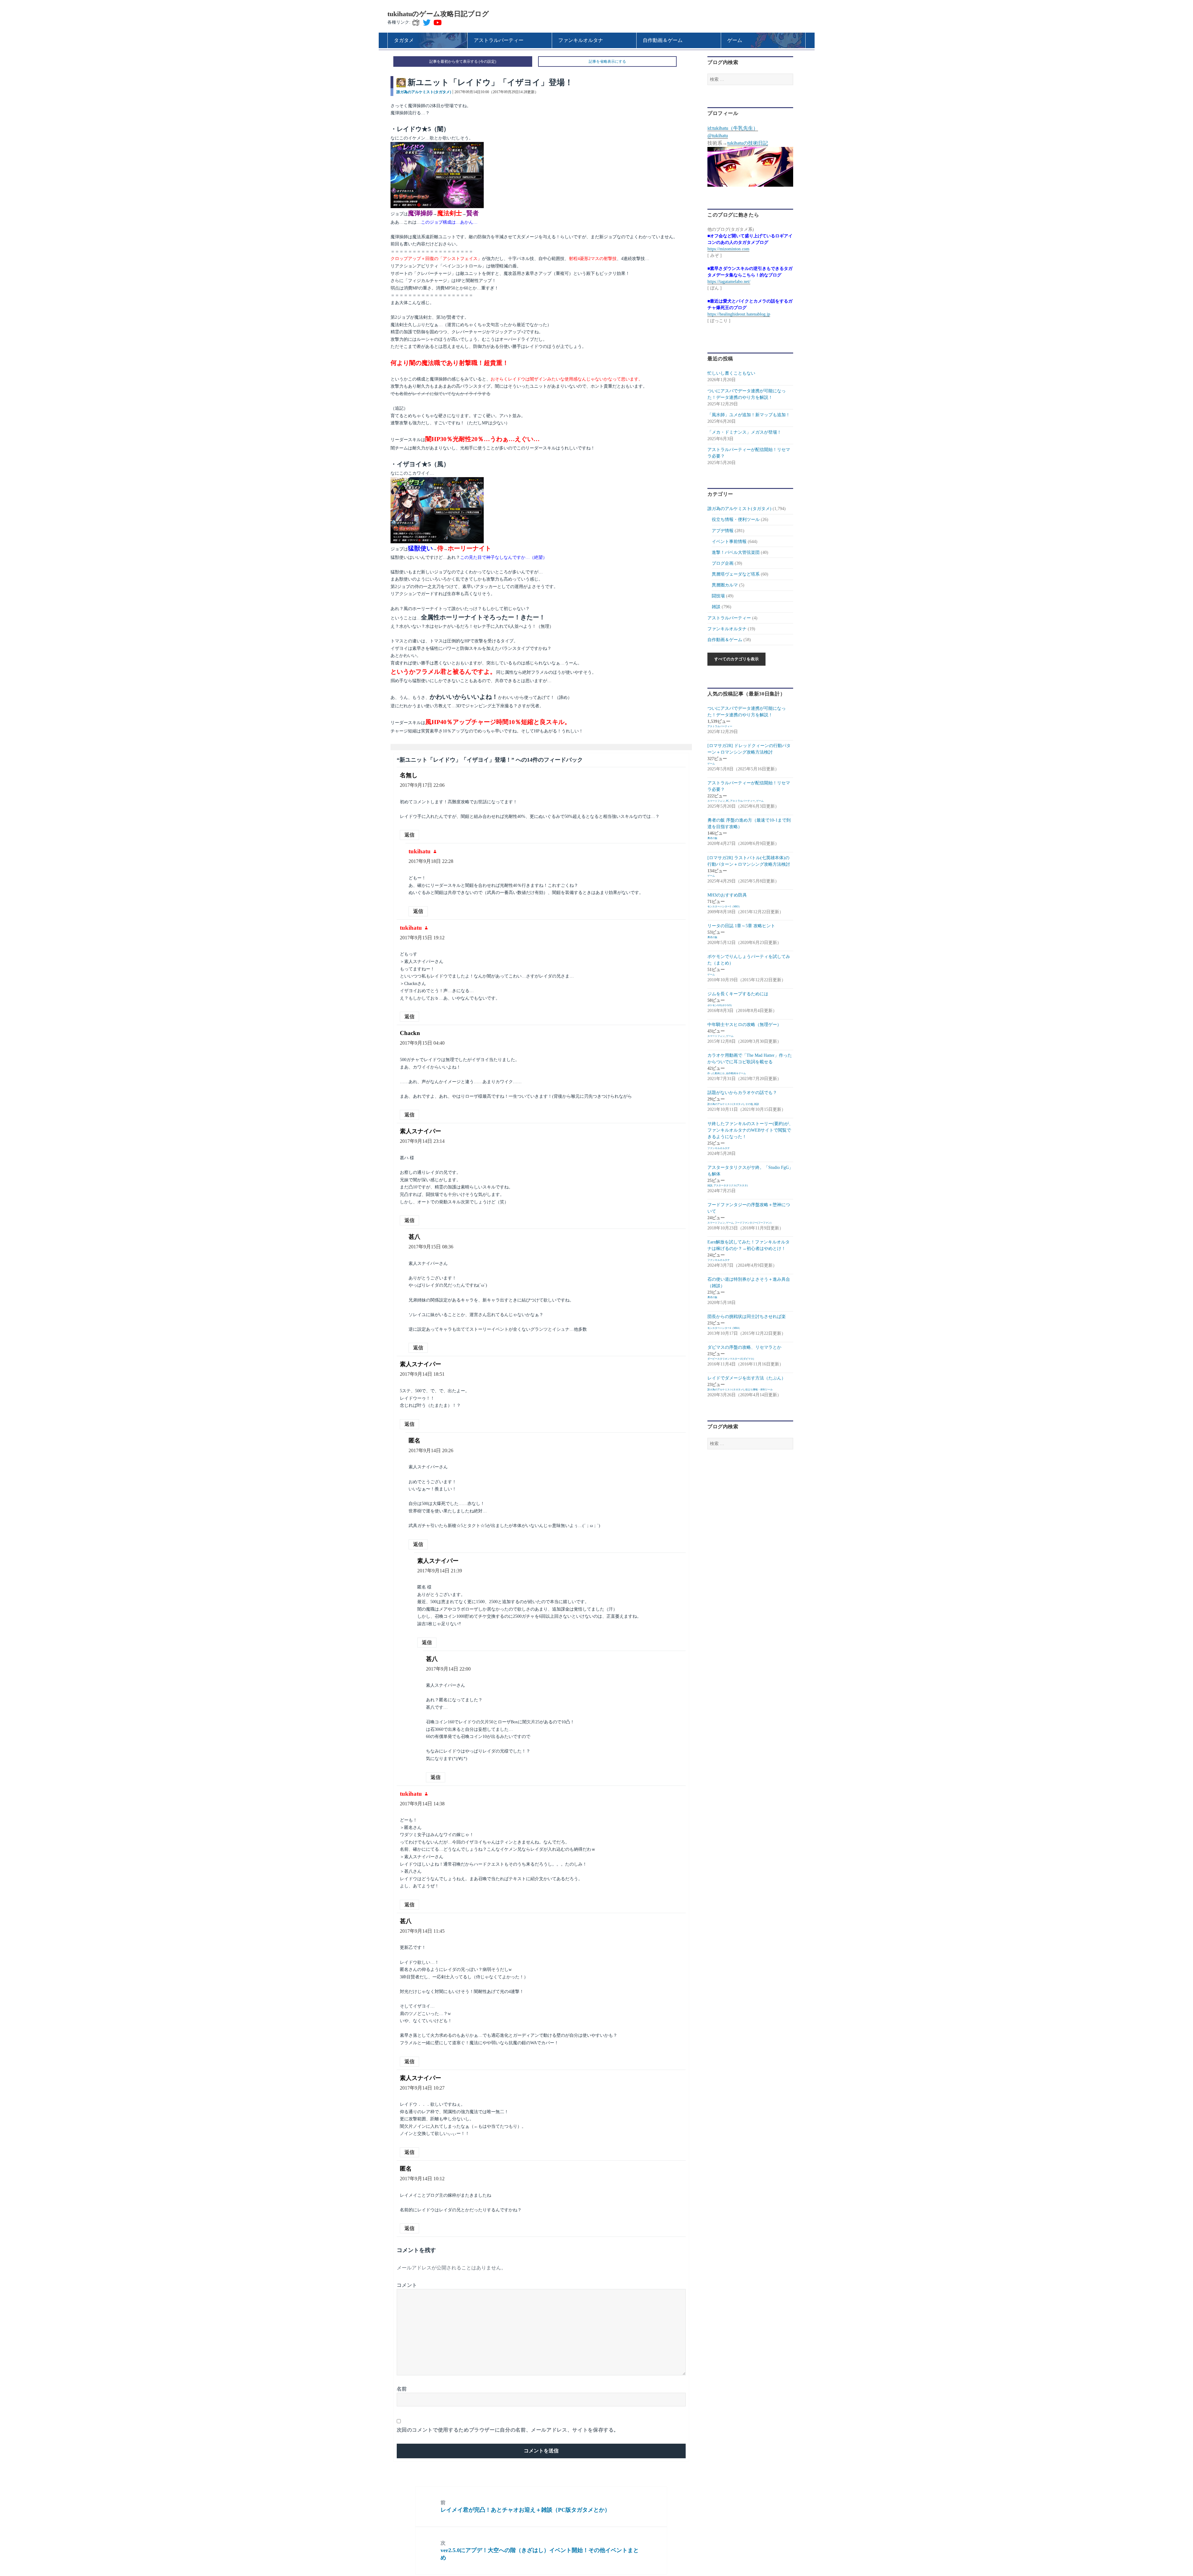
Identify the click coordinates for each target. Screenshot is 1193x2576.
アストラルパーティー (729, 618)
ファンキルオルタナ (727, 629)
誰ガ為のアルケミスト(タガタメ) (424, 92)
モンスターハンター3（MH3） (724, 907)
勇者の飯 (712, 838)
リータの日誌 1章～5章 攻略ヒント (741, 926)
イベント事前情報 (729, 542)
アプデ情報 (723, 531)
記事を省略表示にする (607, 62)
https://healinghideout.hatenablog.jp (739, 314)
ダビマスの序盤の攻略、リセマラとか (744, 1347)
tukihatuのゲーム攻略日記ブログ (438, 14)
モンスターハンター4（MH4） (724, 1328)
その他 (749, 1104)
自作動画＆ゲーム (725, 640)
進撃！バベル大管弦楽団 (736, 552)
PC (727, 801)
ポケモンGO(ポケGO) (720, 1005)
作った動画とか (716, 1073)
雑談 (716, 607)
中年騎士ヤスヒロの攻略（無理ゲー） (744, 1025)
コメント (407, 2285)
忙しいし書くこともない (731, 373)
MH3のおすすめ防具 (727, 895)
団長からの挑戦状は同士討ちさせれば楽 (747, 1317)
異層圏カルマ (725, 585)
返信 (409, 835)
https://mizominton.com (728, 249)
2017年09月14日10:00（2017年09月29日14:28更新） (496, 92)
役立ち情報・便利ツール (736, 520)
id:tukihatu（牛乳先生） (733, 128)
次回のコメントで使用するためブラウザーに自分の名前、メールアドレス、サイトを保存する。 (508, 2430)
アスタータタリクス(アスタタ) (731, 1185)
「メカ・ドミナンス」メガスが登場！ (744, 432)
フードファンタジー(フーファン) (753, 1223)
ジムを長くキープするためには (738, 994)
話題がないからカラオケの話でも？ (742, 1093)
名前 (402, 2389)
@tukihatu (718, 136)
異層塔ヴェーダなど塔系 (736, 574)
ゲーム (711, 764)
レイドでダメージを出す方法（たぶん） (747, 1378)
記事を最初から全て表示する (454, 62)
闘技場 (718, 596)
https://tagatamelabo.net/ (729, 282)
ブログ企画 (723, 563)
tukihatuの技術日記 (748, 143)
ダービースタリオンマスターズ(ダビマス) (731, 1359)
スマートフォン (716, 801)
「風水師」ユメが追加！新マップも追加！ (749, 415)
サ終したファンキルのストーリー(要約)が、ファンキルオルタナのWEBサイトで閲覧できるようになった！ (750, 1130)
